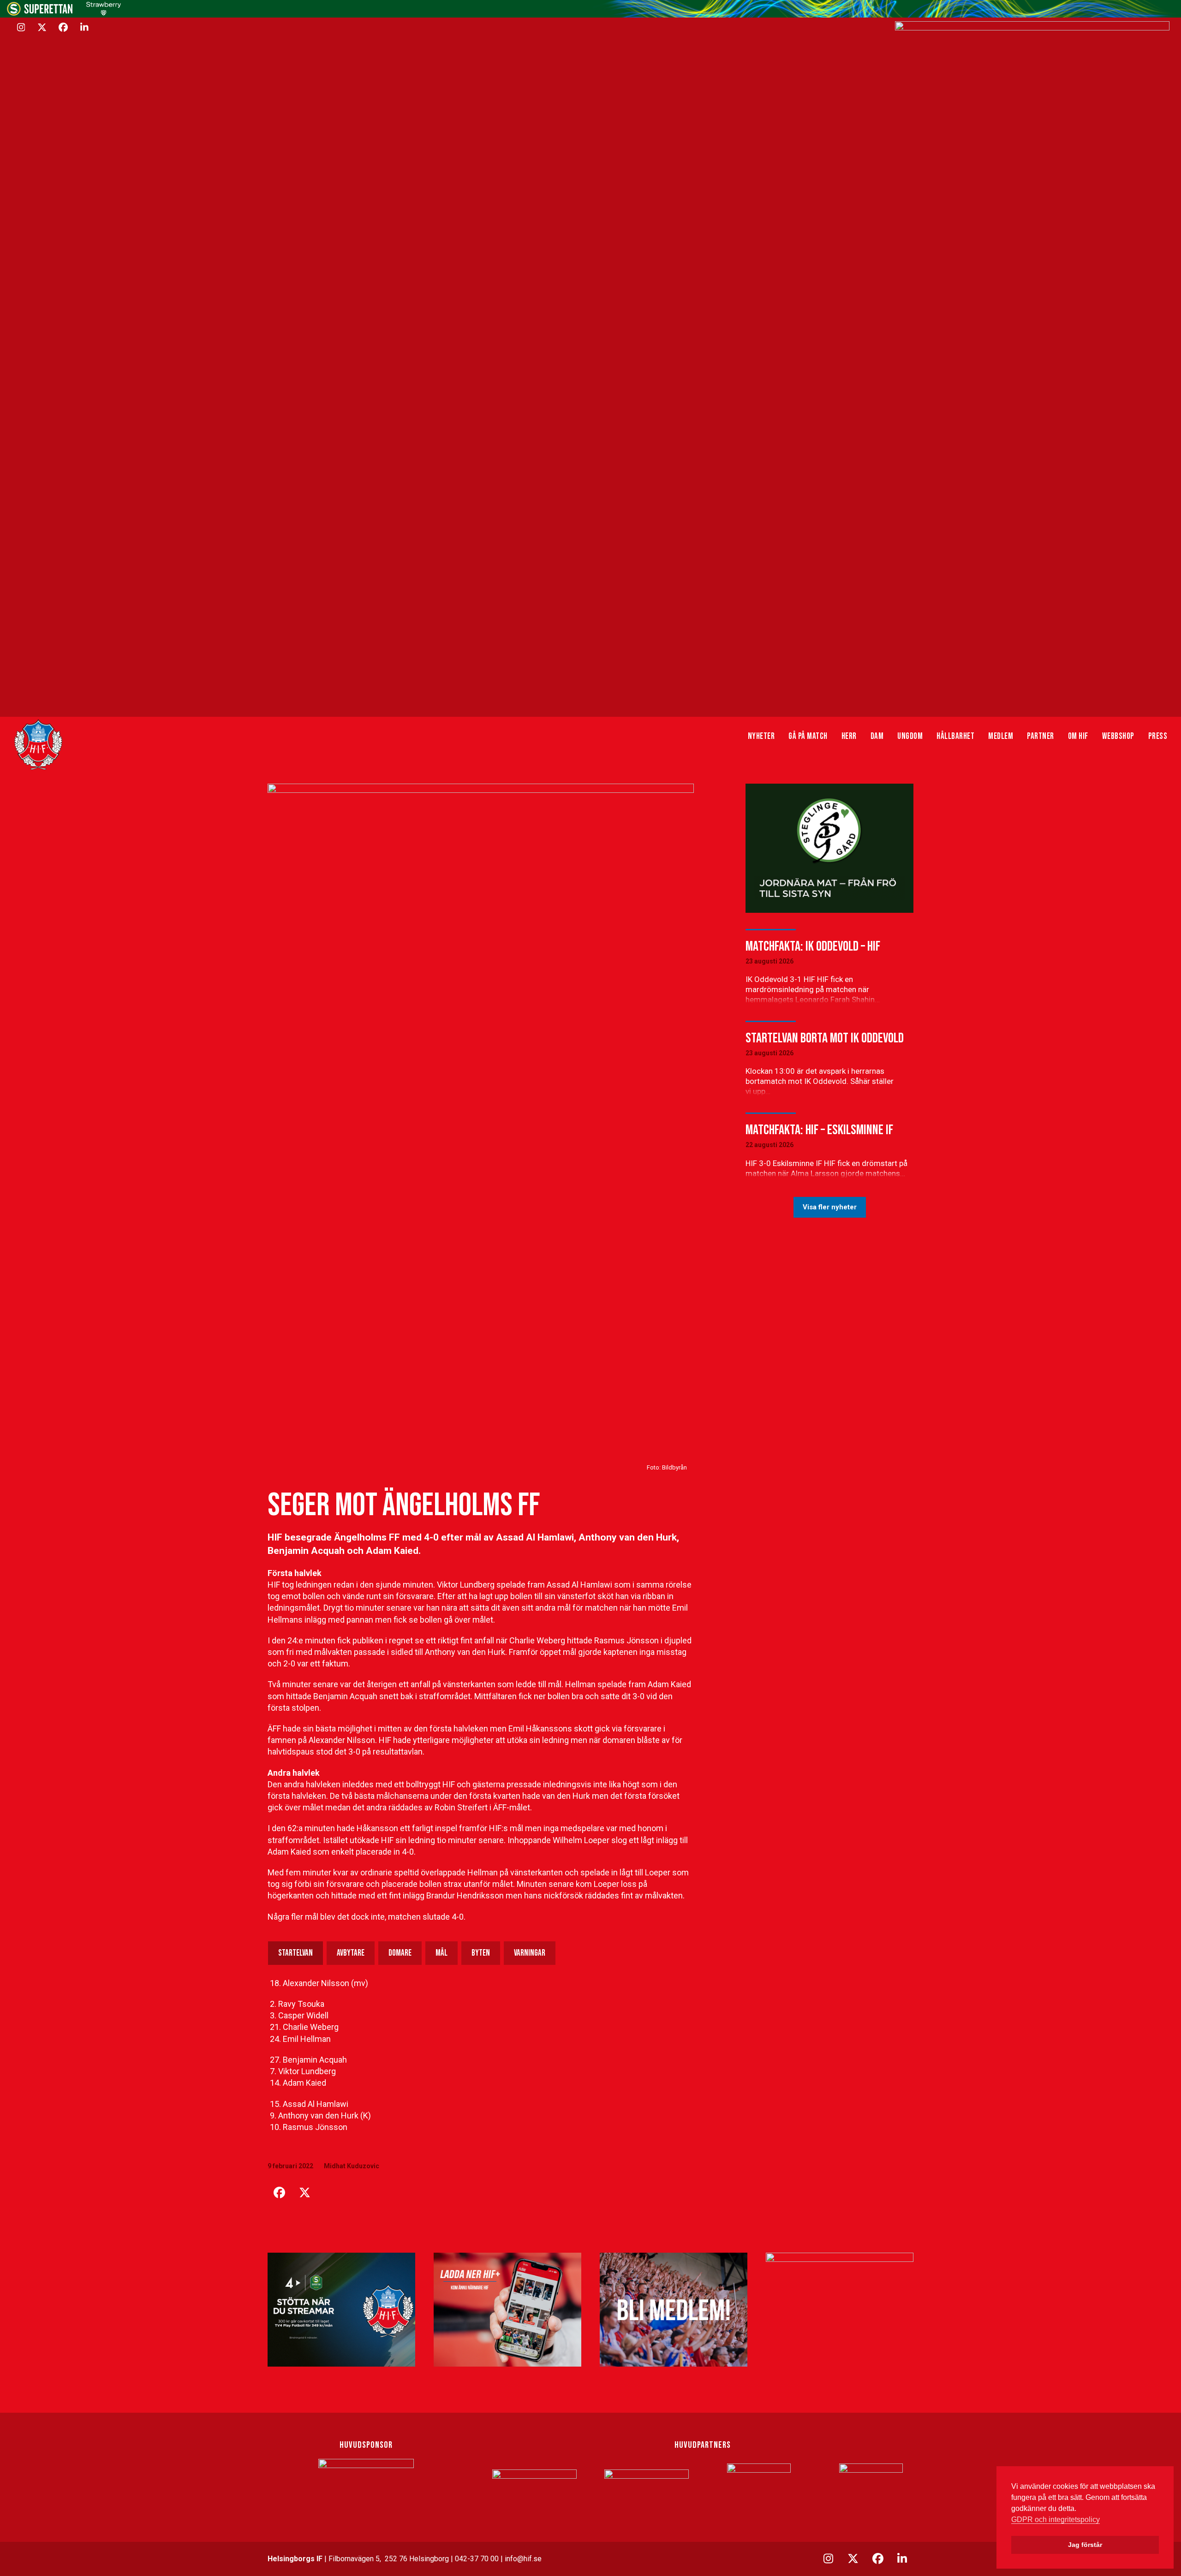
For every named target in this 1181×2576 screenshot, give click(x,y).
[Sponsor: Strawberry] (104, 13)
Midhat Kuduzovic (352, 2166)
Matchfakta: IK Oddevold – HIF (813, 946)
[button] (279, 2193)
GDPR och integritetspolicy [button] (1056, 2519)
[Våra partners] (1032, 367)
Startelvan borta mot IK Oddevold (825, 1038)
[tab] (295, 1953)
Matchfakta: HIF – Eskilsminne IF (819, 1130)
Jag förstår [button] (1085, 2545)
